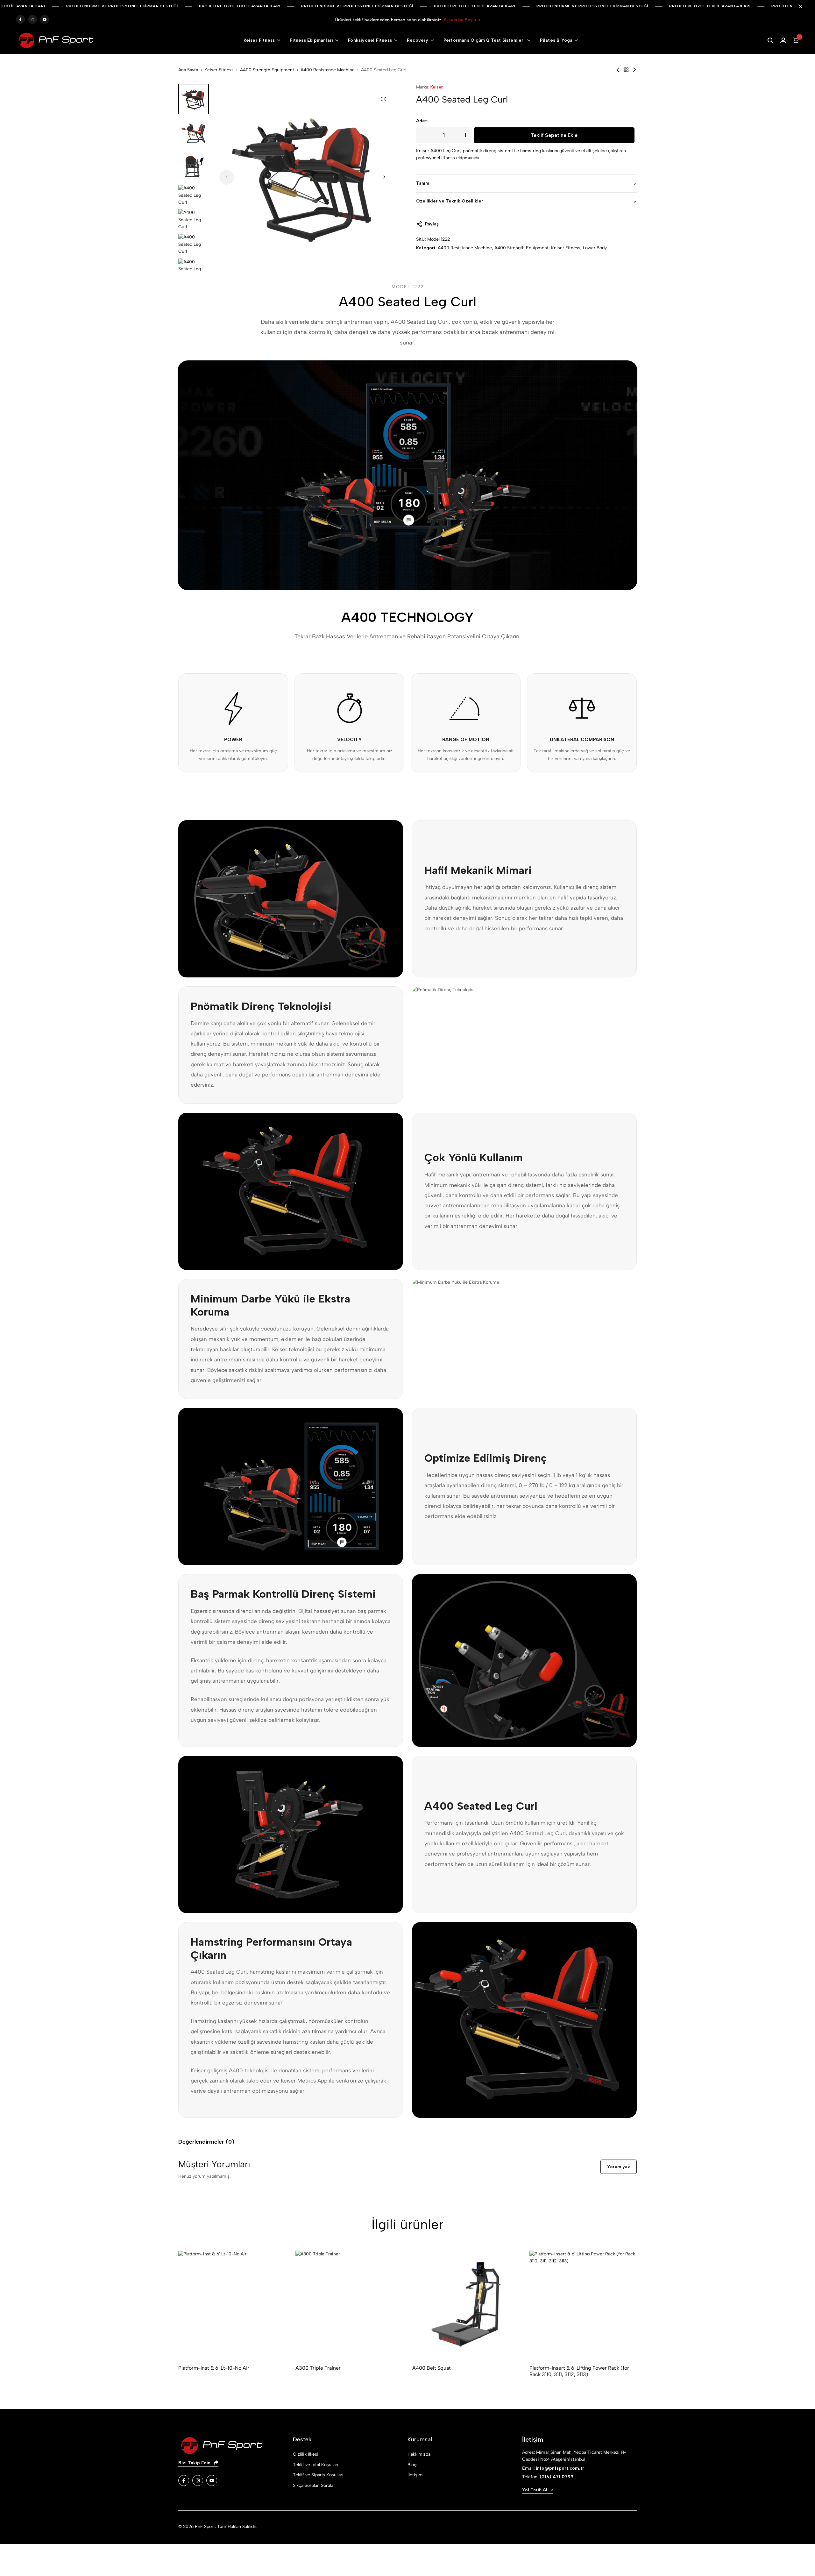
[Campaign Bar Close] (804, 6)
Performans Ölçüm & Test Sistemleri (484, 40)
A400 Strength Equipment (267, 70)
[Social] (184, 2480)
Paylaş (432, 224)
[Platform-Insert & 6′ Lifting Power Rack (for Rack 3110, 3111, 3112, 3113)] (583, 2304)
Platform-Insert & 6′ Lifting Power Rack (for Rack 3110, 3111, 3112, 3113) (579, 2371)
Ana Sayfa (188, 70)
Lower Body (595, 248)
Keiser (437, 87)
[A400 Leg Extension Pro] (618, 70)
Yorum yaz (619, 2167)
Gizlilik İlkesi (306, 2454)
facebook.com (20, 20)
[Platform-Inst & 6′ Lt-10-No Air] (232, 2304)
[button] (384, 177)
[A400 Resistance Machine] (626, 70)
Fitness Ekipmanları (311, 40)
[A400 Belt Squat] (466, 2304)
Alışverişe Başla (460, 20)
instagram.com (32, 20)
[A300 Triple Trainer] (349, 2304)
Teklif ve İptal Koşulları (315, 2465)
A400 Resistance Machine (328, 70)
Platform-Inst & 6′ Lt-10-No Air (214, 2368)
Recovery (418, 40)
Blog (412, 2465)
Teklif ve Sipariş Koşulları (318, 2475)
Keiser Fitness (259, 40)
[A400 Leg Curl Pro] (634, 70)
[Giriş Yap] (783, 40)
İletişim (415, 2475)
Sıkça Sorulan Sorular (314, 2485)
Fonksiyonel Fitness (370, 40)
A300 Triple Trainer (318, 2368)
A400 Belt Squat (432, 2368)
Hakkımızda (419, 2454)
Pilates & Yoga (556, 40)
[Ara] (770, 40)
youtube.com (45, 20)
